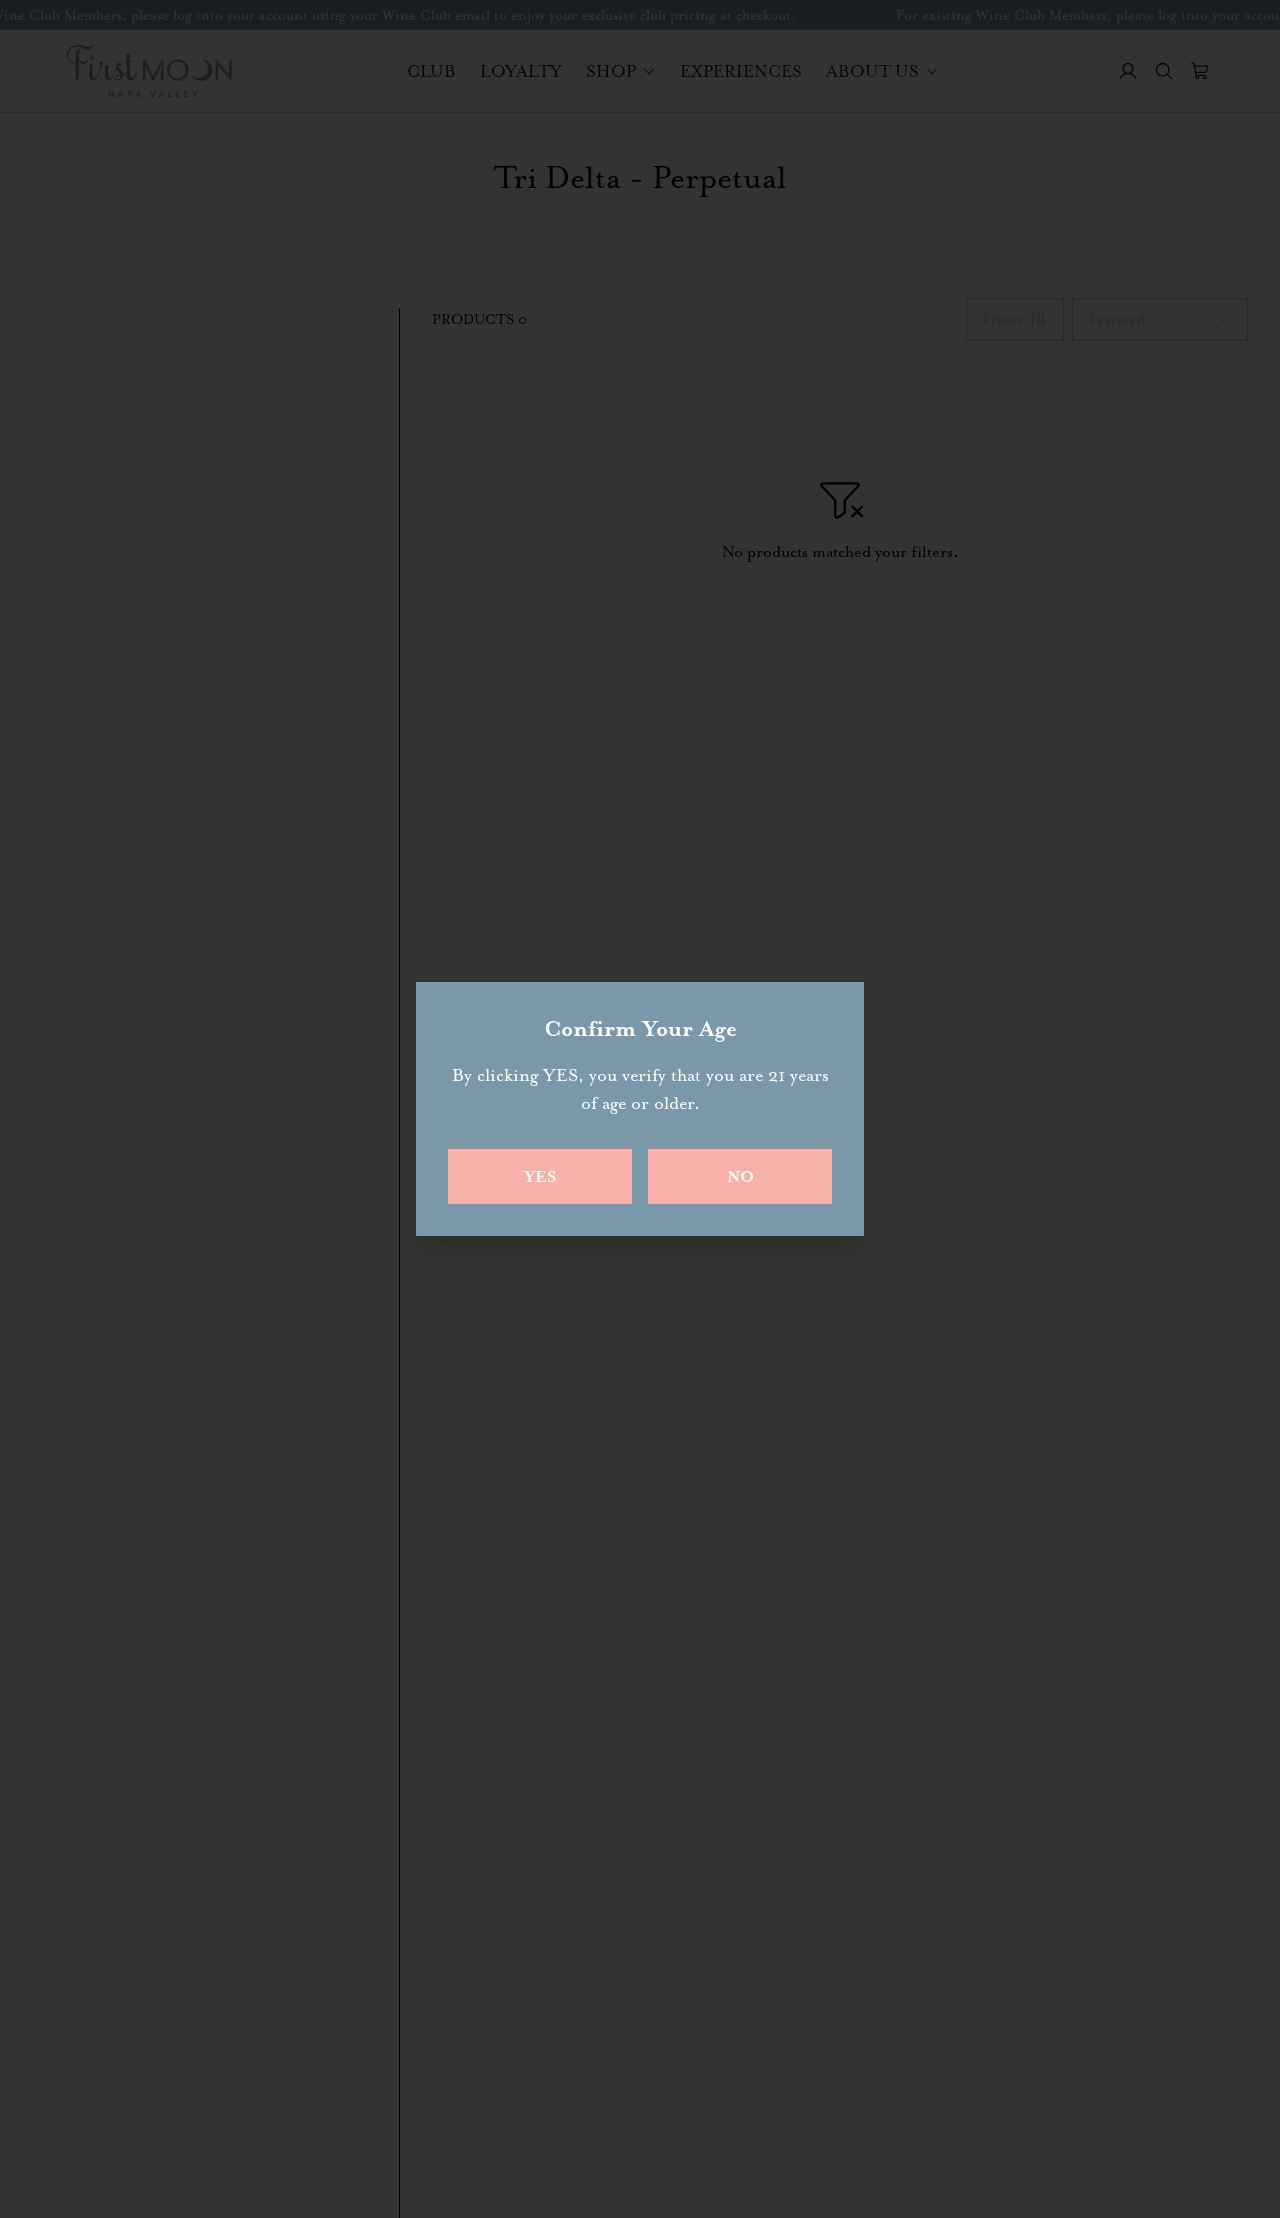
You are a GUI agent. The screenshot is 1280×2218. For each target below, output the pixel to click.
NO (740, 1176)
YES (540, 1176)
